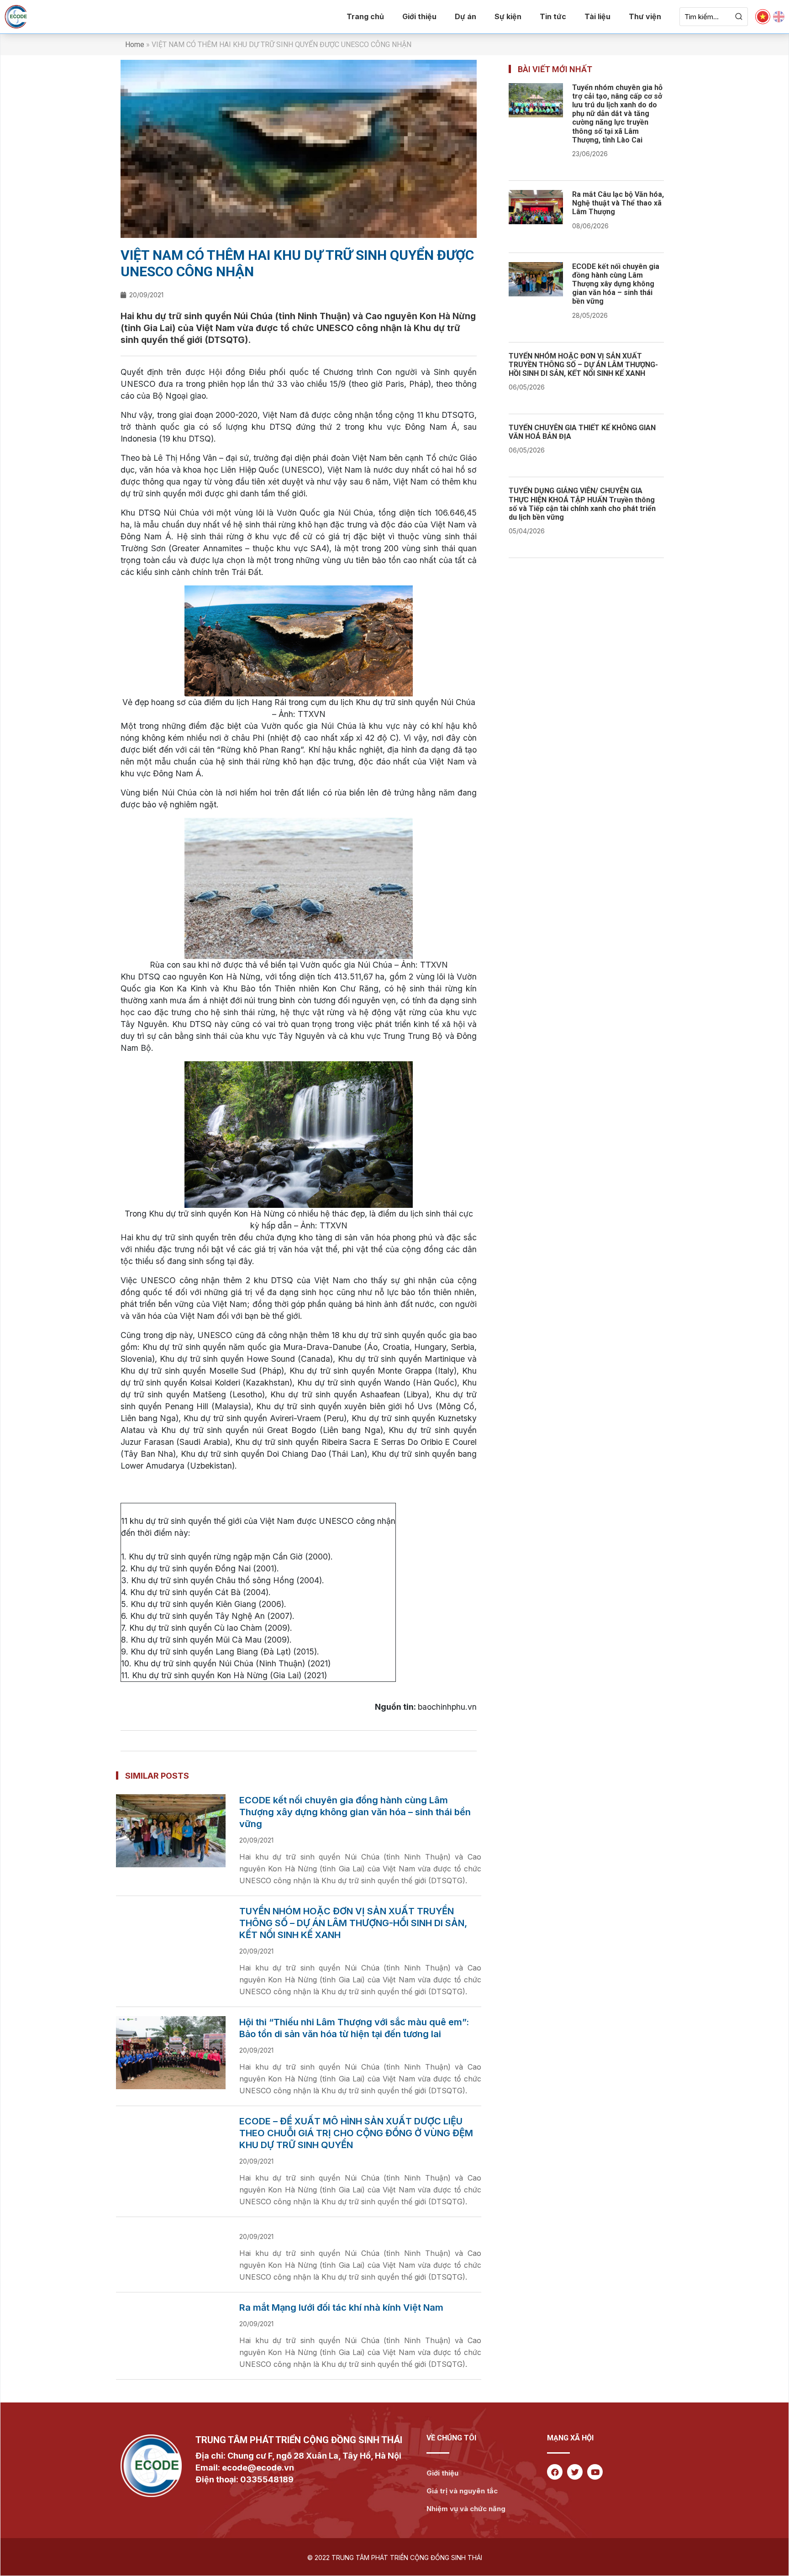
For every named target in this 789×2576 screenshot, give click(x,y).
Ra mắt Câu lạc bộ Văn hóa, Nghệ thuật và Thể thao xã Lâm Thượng (618, 203)
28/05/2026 (590, 315)
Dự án (466, 16)
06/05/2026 (527, 387)
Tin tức (553, 16)
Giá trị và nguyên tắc (462, 2491)
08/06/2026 (590, 226)
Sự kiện (508, 16)
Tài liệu (597, 16)
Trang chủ (365, 16)
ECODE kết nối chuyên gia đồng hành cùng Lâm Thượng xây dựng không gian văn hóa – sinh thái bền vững (355, 1812)
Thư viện (645, 16)
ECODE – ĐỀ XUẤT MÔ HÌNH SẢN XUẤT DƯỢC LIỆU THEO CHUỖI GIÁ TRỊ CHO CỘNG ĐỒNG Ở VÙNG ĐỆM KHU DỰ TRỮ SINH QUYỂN (356, 2133)
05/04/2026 (527, 531)
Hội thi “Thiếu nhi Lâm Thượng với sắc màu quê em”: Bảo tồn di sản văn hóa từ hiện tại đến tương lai (354, 2028)
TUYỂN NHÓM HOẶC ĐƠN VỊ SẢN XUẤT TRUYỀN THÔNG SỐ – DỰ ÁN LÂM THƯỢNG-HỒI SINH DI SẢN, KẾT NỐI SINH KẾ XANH (353, 1923)
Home (135, 45)
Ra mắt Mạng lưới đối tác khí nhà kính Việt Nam (341, 2307)
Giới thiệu (419, 16)
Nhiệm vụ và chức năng (466, 2509)
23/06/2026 (590, 154)
